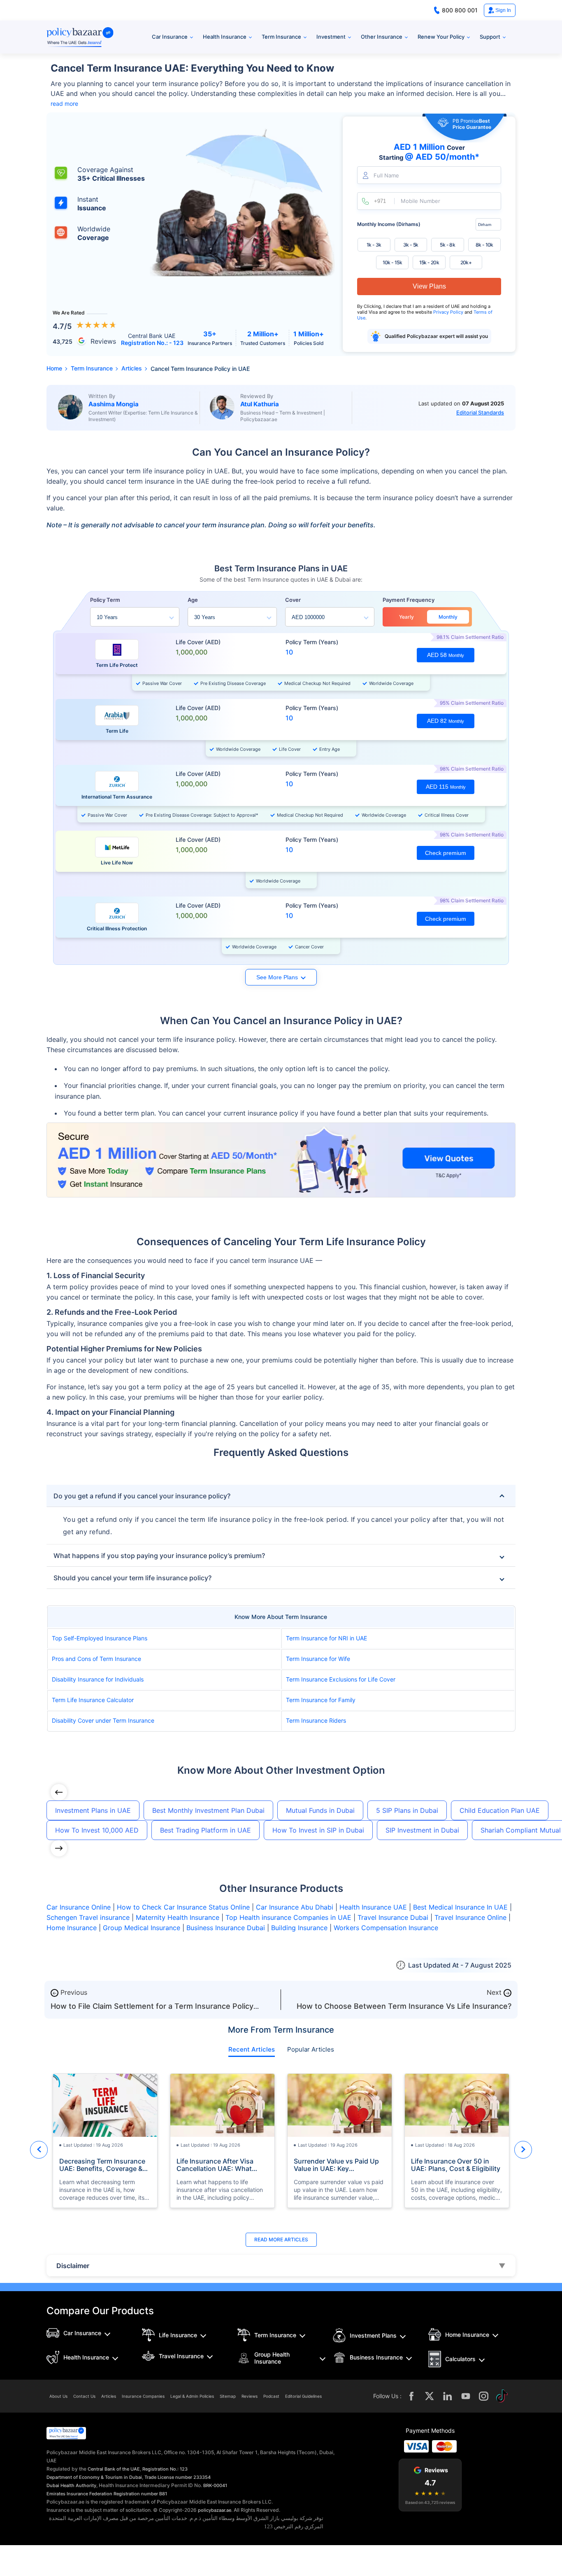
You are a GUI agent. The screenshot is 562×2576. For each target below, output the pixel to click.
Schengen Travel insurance (88, 1917)
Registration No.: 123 (165, 2469)
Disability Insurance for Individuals (98, 1679)
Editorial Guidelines (303, 2396)
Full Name (386, 176)
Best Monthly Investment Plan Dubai (208, 1810)
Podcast (271, 2396)
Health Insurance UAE (373, 1907)
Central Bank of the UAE (114, 2469)
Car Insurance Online (79, 1907)
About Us (58, 2396)
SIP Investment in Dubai (422, 1830)
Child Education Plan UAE (500, 1810)
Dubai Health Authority (71, 2485)
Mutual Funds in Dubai (320, 1810)
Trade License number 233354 (178, 2477)
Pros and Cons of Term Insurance (96, 1659)
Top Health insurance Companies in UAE (288, 1917)
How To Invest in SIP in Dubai (318, 1830)
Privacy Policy (449, 312)
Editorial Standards (480, 412)
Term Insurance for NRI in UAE (326, 1638)
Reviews (250, 2396)
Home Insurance (72, 1928)
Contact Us (84, 2396)
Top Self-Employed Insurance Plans (100, 1638)
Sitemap (228, 2396)
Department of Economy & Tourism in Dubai (94, 2477)
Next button (523, 2150)
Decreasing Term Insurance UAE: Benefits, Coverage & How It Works (102, 2165)
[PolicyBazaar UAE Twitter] (430, 2396)
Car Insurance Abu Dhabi (295, 1907)
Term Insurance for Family (321, 1700)
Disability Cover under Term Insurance (103, 1720)
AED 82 (446, 721)
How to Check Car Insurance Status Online (183, 1907)
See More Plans (277, 977)
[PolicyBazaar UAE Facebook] (411, 2396)
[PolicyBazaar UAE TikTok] (502, 2396)
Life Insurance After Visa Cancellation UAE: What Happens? (215, 2165)
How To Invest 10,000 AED (97, 1830)
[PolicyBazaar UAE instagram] (484, 2396)
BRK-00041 (215, 2485)
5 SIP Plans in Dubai (407, 1810)
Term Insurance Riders (316, 1720)
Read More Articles (281, 2239)
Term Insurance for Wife (318, 1659)
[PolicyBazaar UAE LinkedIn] (448, 2396)
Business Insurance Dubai (226, 1928)
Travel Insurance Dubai (393, 1917)
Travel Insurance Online (470, 1917)
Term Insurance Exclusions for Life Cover (341, 1679)
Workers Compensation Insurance (386, 1928)
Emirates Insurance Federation (79, 2494)
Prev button (39, 2150)
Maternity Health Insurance (178, 1917)
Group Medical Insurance (142, 1928)
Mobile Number (420, 201)
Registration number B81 (140, 2494)
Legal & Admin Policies (192, 2396)
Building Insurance (299, 1928)
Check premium (446, 853)
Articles (109, 2396)
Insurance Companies (143, 2396)
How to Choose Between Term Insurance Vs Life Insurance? (404, 2006)
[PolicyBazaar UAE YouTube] (466, 2396)
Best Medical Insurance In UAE (460, 1907)
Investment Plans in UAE (93, 1810)
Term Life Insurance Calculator (93, 1700)
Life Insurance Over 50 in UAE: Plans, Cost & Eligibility (456, 2165)
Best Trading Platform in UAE (206, 1830)
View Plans (429, 286)
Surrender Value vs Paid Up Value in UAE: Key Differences (336, 2165)
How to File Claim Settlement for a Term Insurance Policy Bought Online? (152, 2010)
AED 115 (446, 787)
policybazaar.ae (215, 2510)
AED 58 (446, 655)
